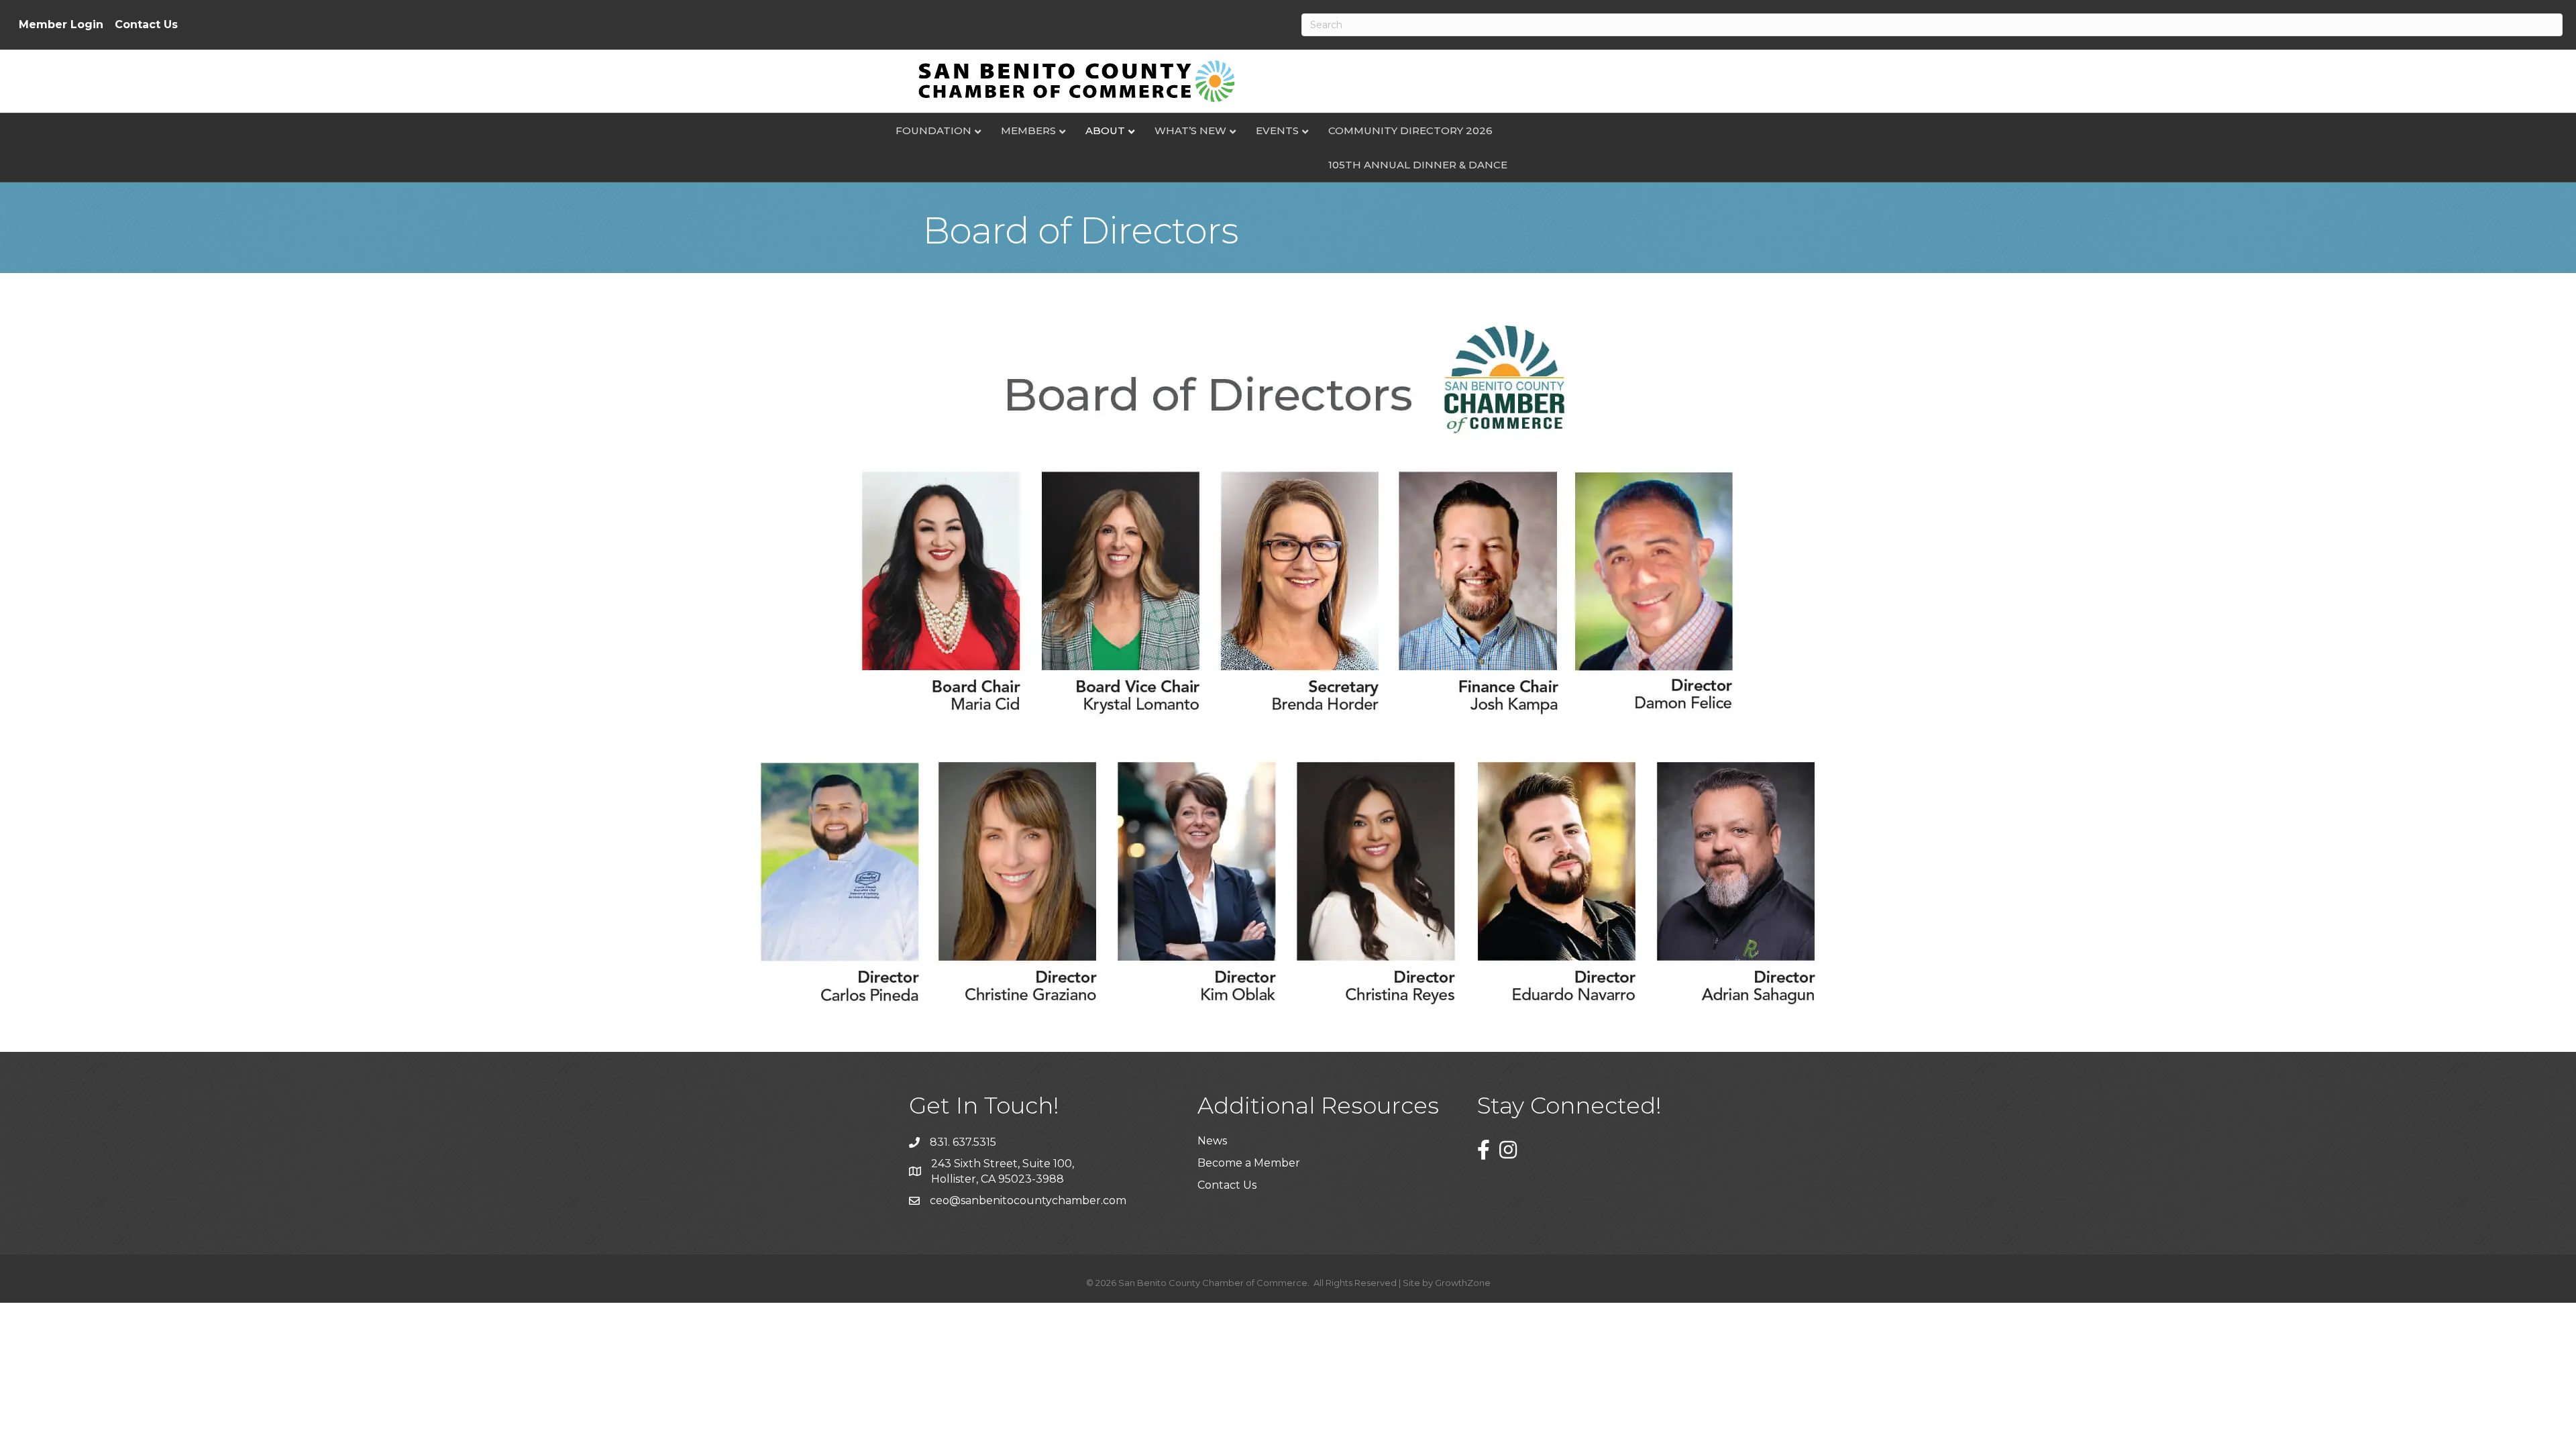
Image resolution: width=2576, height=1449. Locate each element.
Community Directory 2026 (1410, 130)
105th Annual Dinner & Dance (1418, 165)
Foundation (933, 130)
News (1212, 1141)
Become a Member (1249, 1163)
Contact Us (146, 25)
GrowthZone (1463, 1283)
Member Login (61, 25)
